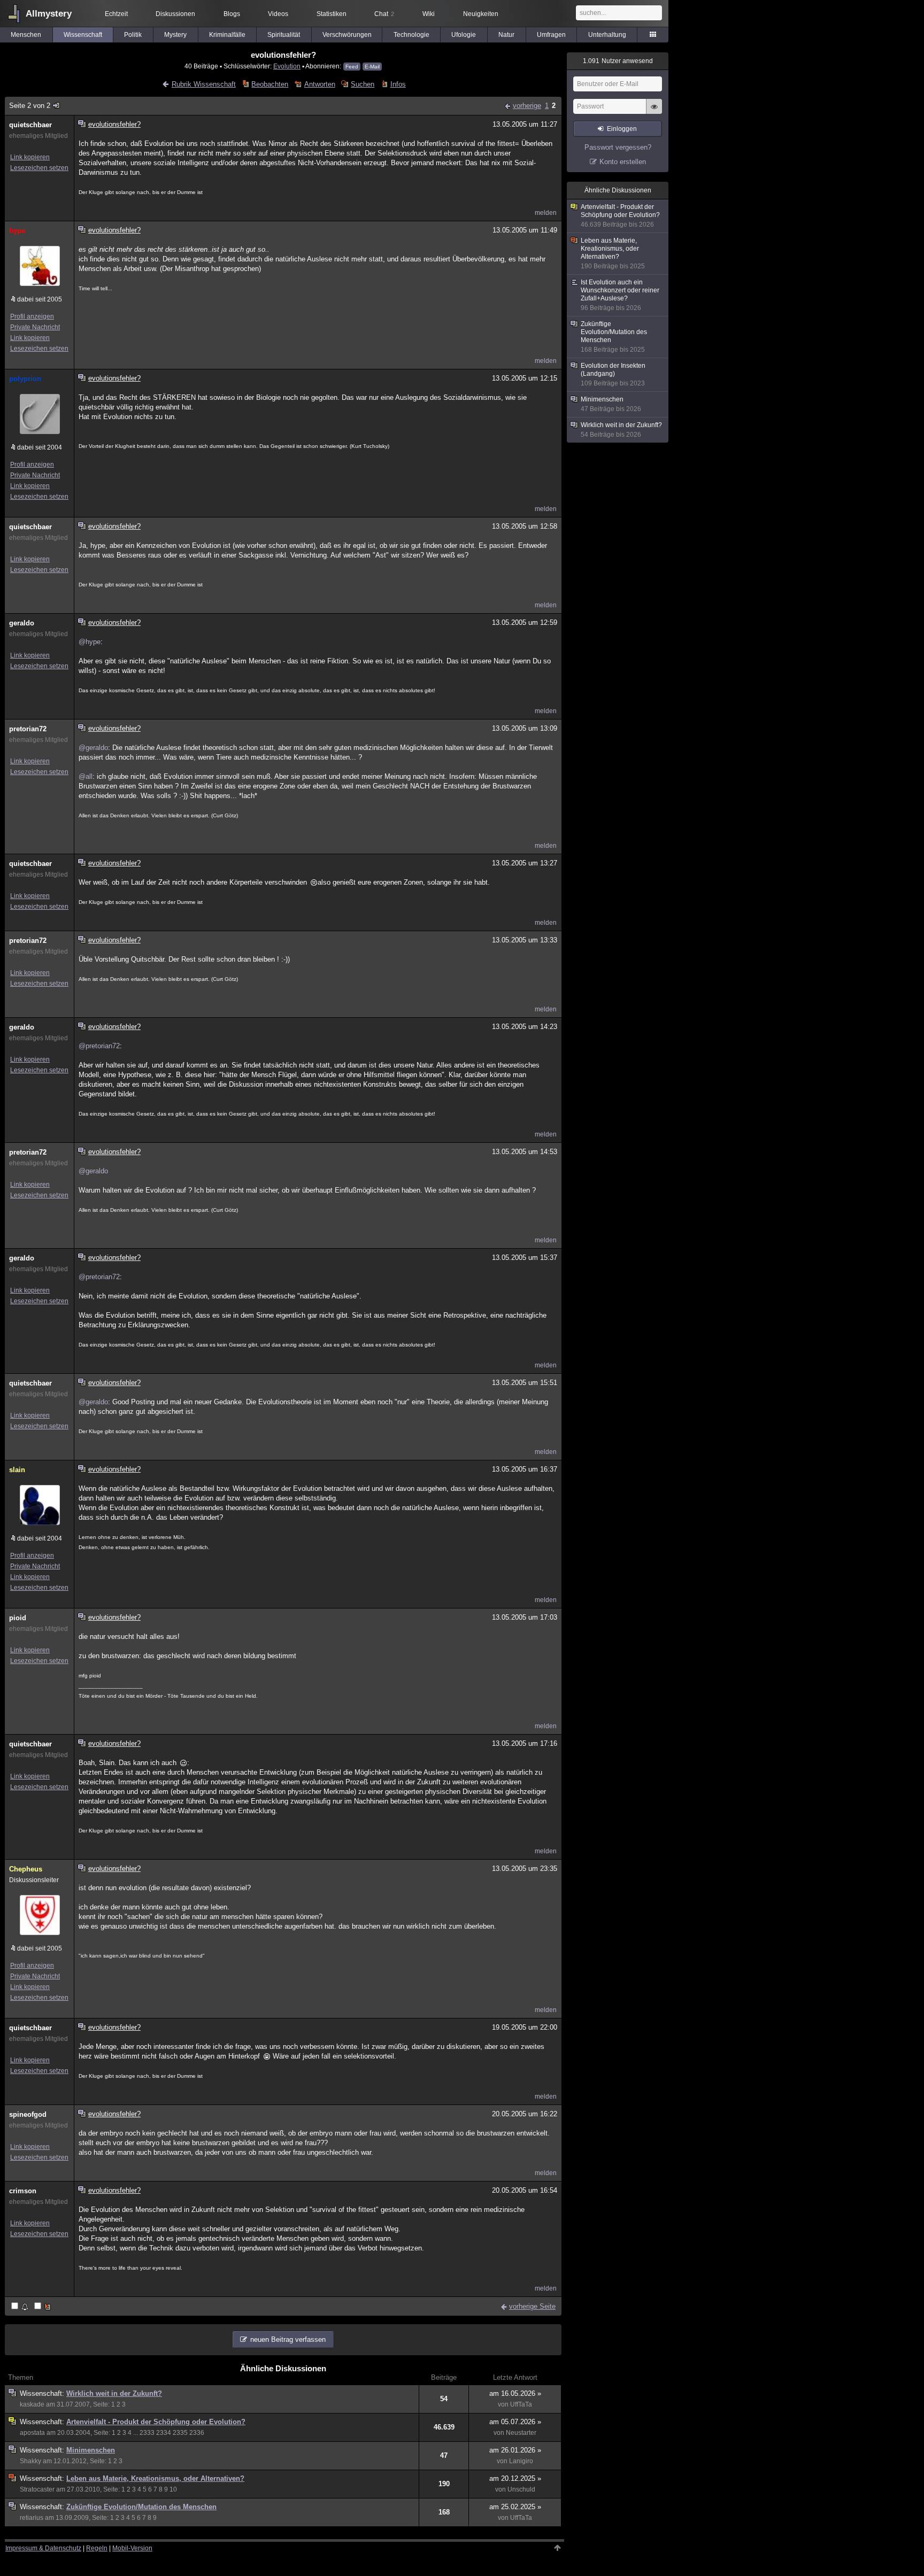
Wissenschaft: (43, 2393)
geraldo (22, 623)
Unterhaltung (607, 35)
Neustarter (521, 2433)
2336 (197, 2433)
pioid (18, 1618)
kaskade (32, 2404)
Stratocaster (37, 2489)
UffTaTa (521, 2404)
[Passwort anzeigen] (654, 112)
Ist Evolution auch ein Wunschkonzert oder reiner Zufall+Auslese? (620, 295)
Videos (278, 14)
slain (17, 1470)
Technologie (411, 35)
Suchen (363, 84)
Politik (133, 35)
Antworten (319, 84)
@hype (90, 642)
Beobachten (270, 84)
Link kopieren (30, 157)
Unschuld (521, 2489)
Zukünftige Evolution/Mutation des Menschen (141, 2507)
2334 (164, 2433)
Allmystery (49, 14)
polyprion (25, 379)
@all (86, 776)
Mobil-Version (132, 2548)
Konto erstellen (623, 162)
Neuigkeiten (481, 14)
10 (173, 2489)
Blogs (232, 14)
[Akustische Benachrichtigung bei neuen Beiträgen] (21, 2307)
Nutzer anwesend (618, 61)
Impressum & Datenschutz (43, 2548)
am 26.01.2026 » (515, 2450)
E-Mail (372, 67)
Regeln (97, 2548)
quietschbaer (30, 125)
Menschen (26, 35)
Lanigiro (521, 2461)
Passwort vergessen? (618, 147)
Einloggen (622, 129)
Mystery (175, 35)
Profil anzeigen (32, 316)
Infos (398, 84)
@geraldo (93, 748)
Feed (352, 67)
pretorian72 (28, 729)
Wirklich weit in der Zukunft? (114, 2393)
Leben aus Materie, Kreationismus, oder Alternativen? (155, 2478)
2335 (180, 2433)
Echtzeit (116, 14)
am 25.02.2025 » (515, 2507)
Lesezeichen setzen (39, 168)
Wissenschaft (83, 35)
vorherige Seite (532, 2306)
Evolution (287, 66)
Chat (384, 14)
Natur (506, 35)
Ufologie (464, 35)
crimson (23, 2191)
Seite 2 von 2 (30, 106)
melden (546, 213)
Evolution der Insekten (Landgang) (613, 374)
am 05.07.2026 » (515, 2422)
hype (17, 231)
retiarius (32, 2518)
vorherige (527, 106)
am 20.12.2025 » (515, 2478)
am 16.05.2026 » (515, 2393)
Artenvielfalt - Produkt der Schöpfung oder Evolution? (156, 2422)
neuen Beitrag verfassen (288, 2339)
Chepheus (26, 1869)
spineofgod (28, 2114)
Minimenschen (91, 2450)
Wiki (429, 14)
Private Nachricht (35, 327)
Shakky (30, 2461)
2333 (147, 2433)
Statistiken (332, 14)
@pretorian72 (99, 1046)
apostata (32, 2433)
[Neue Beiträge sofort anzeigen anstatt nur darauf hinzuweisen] (43, 2307)
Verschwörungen (347, 35)
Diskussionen (175, 14)
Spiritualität (284, 35)
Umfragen (551, 35)
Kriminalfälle (227, 35)
